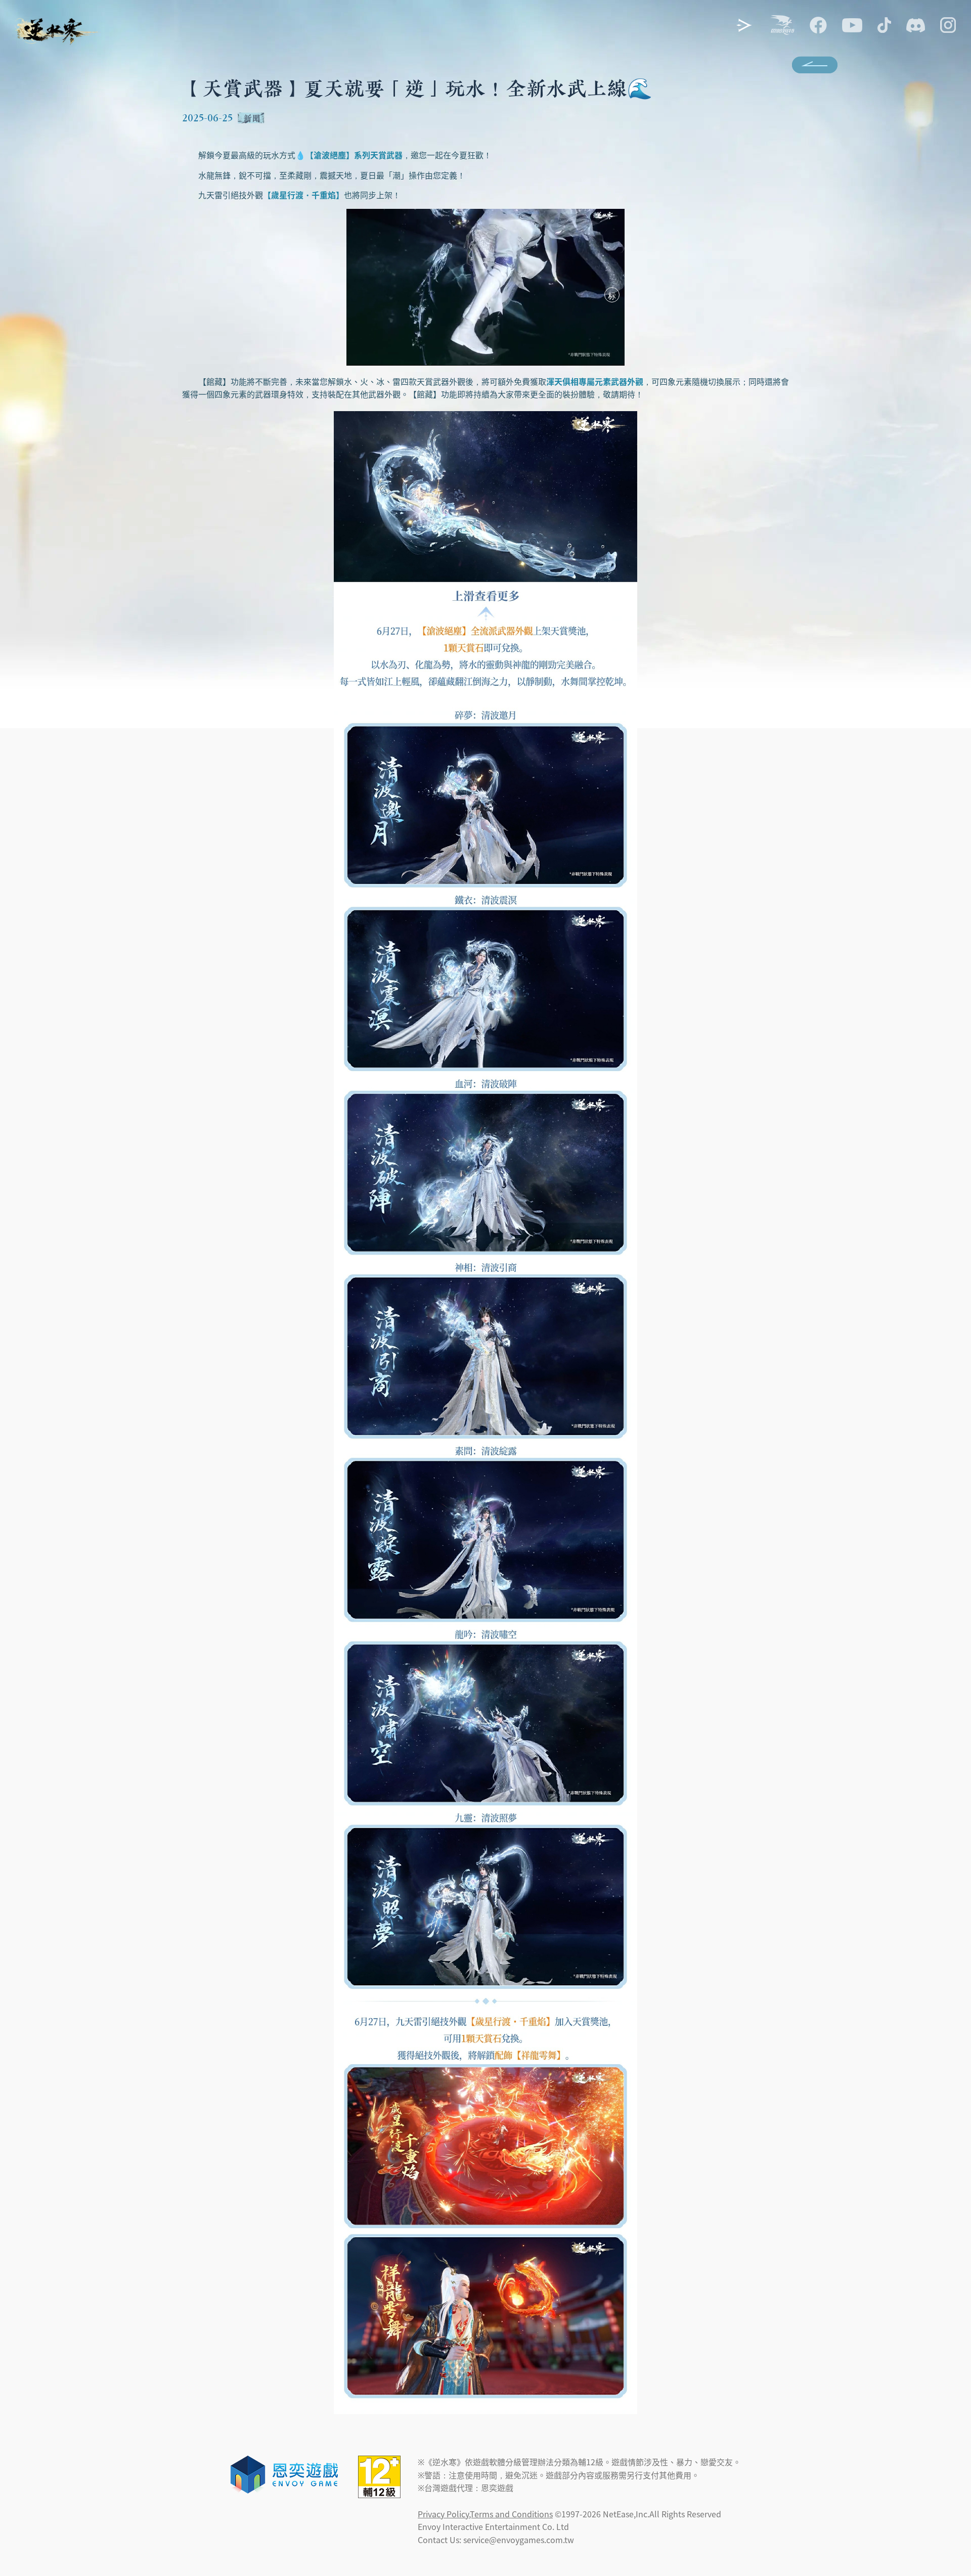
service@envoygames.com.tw (519, 2540)
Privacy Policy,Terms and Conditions (485, 2514)
